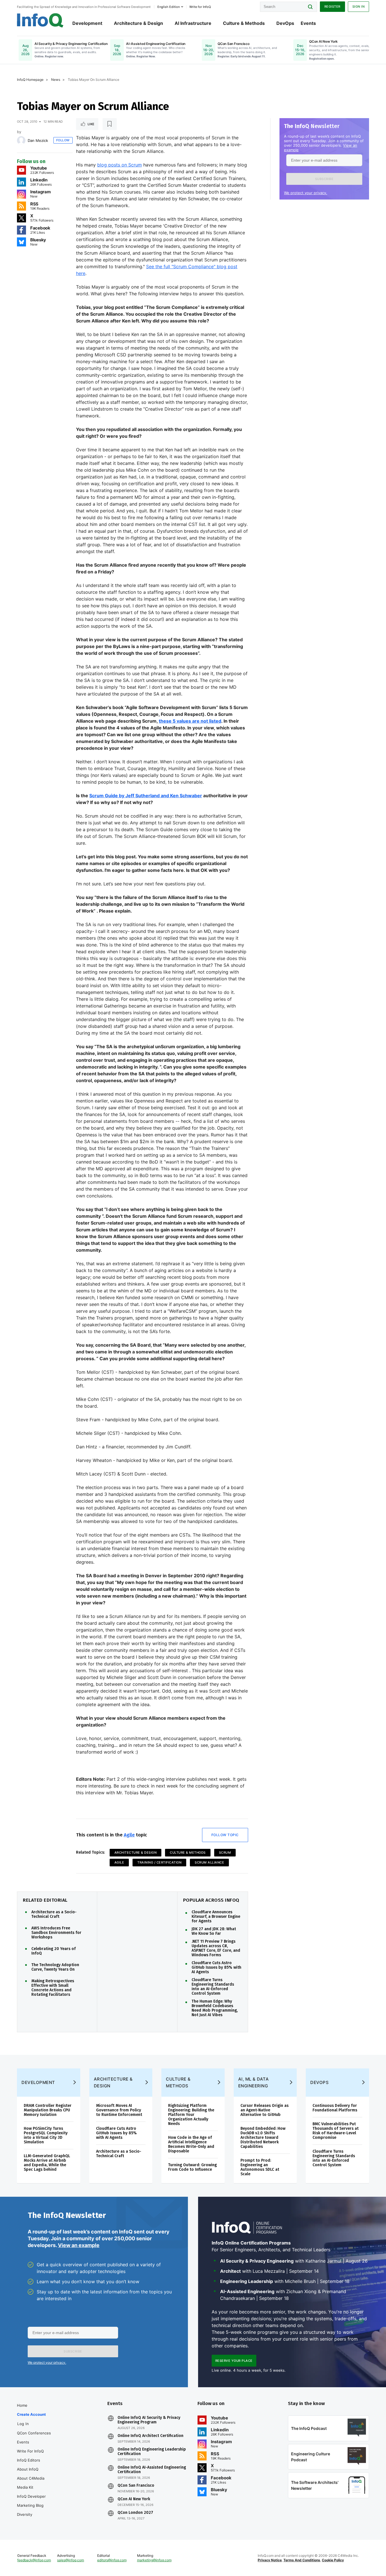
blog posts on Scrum (120, 165)
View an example (79, 2245)
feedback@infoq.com (34, 2560)
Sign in (359, 7)
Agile (129, 1835)
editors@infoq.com (112, 2560)
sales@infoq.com (71, 2560)
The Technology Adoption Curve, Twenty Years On (55, 1967)
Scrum (225, 1853)
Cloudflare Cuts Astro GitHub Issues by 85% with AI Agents (216, 1968)
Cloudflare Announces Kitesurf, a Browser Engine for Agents (216, 1917)
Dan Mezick (38, 140)
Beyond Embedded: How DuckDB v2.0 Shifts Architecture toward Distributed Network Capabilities (263, 2138)
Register (332, 7)
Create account (31, 2414)
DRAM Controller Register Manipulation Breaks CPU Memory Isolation (48, 2110)
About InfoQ (28, 2469)
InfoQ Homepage (30, 80)
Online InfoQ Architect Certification (150, 2436)
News (56, 80)
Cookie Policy (333, 2560)
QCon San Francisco (136, 2486)
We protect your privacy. (306, 193)
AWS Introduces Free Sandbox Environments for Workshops (56, 1933)
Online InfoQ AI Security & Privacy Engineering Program (149, 2420)
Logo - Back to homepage (40, 20)
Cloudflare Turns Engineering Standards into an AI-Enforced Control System (213, 1987)
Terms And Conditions (302, 2560)
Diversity (25, 2514)
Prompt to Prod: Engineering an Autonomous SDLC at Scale (260, 2167)
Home (22, 2405)
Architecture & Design (138, 23)
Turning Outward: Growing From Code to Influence (192, 2167)
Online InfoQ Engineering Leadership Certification (152, 2452)
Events (308, 23)
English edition (169, 7)
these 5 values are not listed (190, 721)
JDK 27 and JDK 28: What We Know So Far (214, 1931)
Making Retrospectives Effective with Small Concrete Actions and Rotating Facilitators (53, 1988)
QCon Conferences (34, 2433)
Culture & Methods (244, 23)
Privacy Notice (270, 2560)
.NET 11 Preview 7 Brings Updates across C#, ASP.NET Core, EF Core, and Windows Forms (216, 1948)
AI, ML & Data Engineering (254, 2082)
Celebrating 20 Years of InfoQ (54, 1951)
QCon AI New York (134, 2499)
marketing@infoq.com (154, 2560)
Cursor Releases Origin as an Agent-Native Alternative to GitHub (264, 2110)
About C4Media (31, 2478)
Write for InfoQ (30, 2451)
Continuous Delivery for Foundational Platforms (335, 2108)
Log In (23, 2424)
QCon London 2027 (135, 2513)
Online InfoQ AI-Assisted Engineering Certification (152, 2470)
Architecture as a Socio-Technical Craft (54, 1914)
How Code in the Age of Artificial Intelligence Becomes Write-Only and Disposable (191, 2144)
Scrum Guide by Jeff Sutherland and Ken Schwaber (146, 796)
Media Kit (25, 2487)
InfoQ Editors (29, 2460)
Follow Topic (225, 1835)
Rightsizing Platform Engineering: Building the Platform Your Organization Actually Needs (191, 2115)
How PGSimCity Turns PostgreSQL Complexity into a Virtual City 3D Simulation (46, 2135)
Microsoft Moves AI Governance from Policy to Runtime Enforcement (119, 2110)
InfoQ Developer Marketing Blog (31, 2501)
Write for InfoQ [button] (200, 7)
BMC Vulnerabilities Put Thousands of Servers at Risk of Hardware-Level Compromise (336, 2131)
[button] (324, 179)
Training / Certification (159, 1862)
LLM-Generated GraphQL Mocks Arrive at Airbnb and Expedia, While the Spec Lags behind (47, 2163)
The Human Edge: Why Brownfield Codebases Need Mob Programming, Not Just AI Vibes (215, 2008)
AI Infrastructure (193, 23)
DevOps (285, 23)
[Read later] (110, 124)
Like (91, 124)
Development (87, 23)
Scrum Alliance (209, 1862)
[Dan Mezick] (21, 140)
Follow (63, 140)
